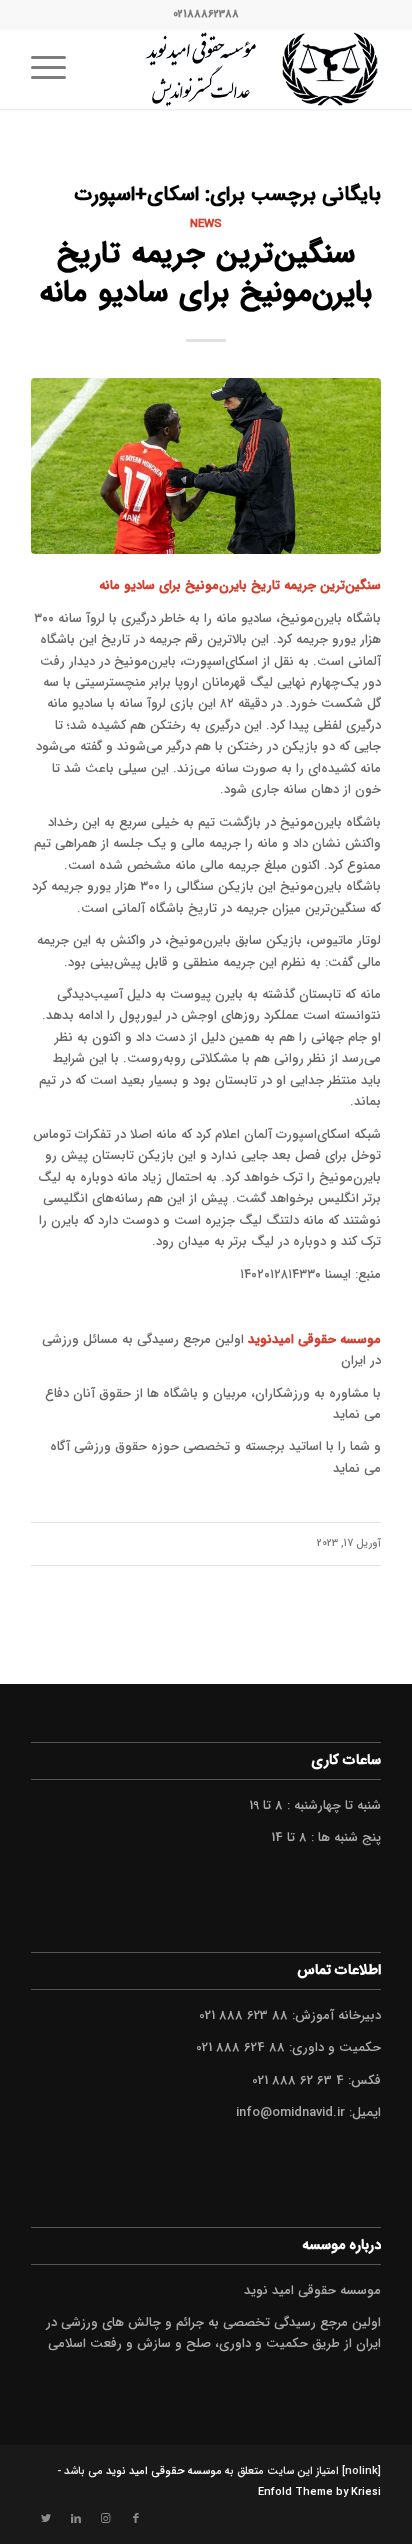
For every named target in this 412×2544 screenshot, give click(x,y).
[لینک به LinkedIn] (76, 2519)
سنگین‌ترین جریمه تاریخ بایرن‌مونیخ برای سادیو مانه (206, 274)
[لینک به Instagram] (106, 2519)
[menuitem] (55, 69)
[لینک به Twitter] (46, 2519)
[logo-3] (241, 69)
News (206, 224)
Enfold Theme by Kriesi (319, 2492)
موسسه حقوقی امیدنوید (314, 1339)
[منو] (55, 69)
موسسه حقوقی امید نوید (164, 2471)
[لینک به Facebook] (136, 2519)
